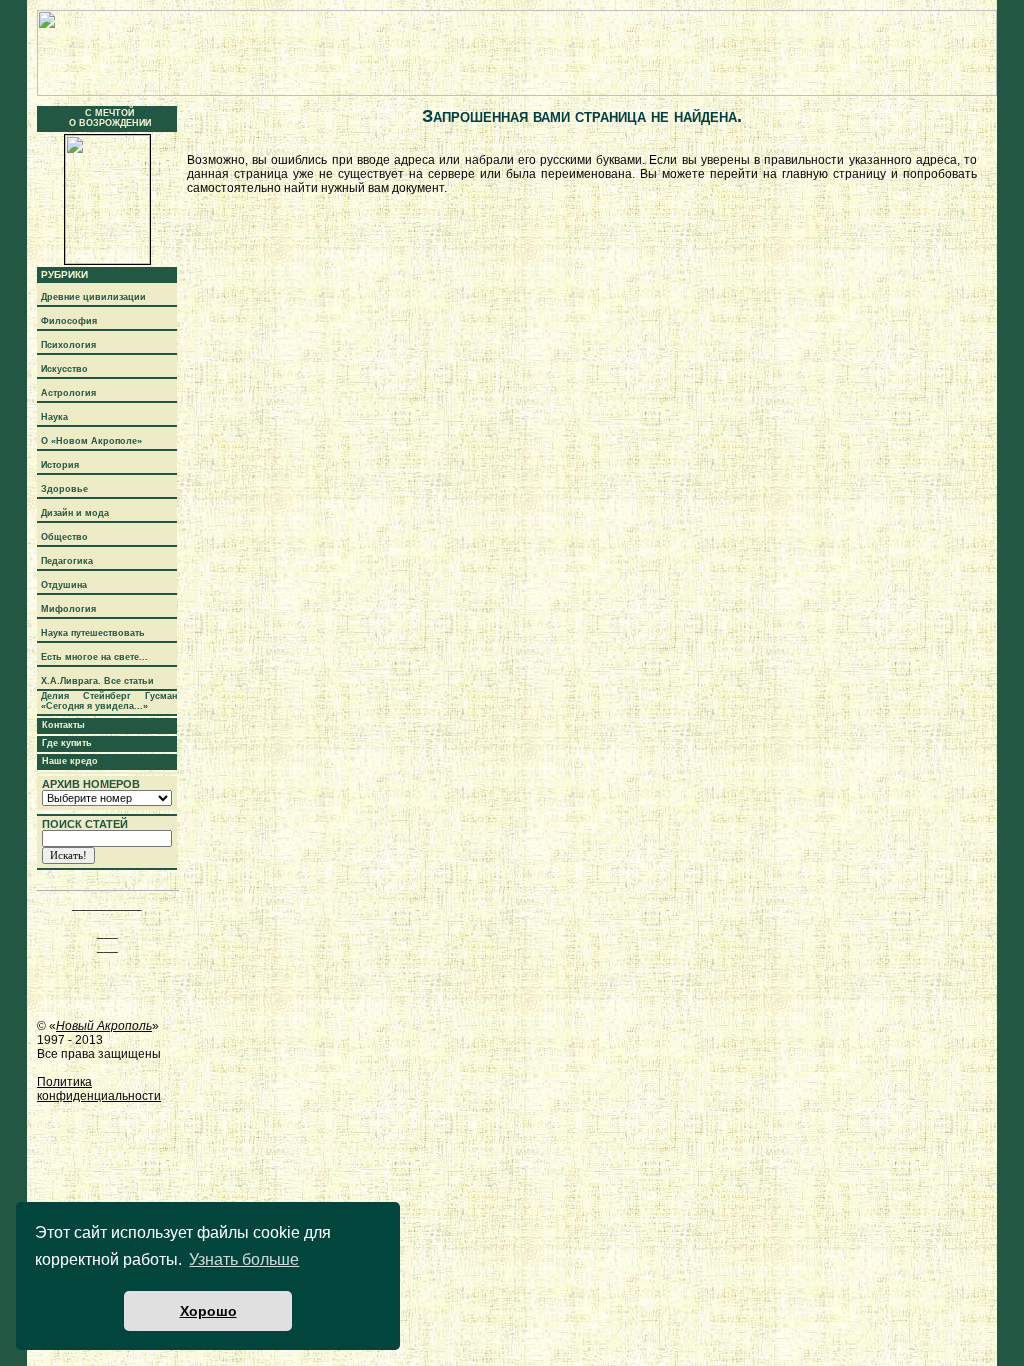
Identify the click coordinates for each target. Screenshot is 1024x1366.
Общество (64, 537)
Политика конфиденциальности (99, 1089)
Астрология (68, 393)
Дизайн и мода (75, 513)
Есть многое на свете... (94, 657)
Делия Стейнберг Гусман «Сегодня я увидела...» (109, 701)
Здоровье (64, 489)
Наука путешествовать (93, 633)
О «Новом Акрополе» (91, 441)
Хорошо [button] (208, 1311)
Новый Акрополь (104, 1026)
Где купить (67, 743)
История (60, 465)
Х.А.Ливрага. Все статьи (97, 681)
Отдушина (64, 585)
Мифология (68, 609)
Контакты (63, 725)
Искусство (64, 369)
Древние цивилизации (93, 297)
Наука (54, 417)
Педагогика (67, 561)
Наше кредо (70, 761)
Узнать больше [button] (244, 1259)
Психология (68, 345)
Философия (69, 321)
